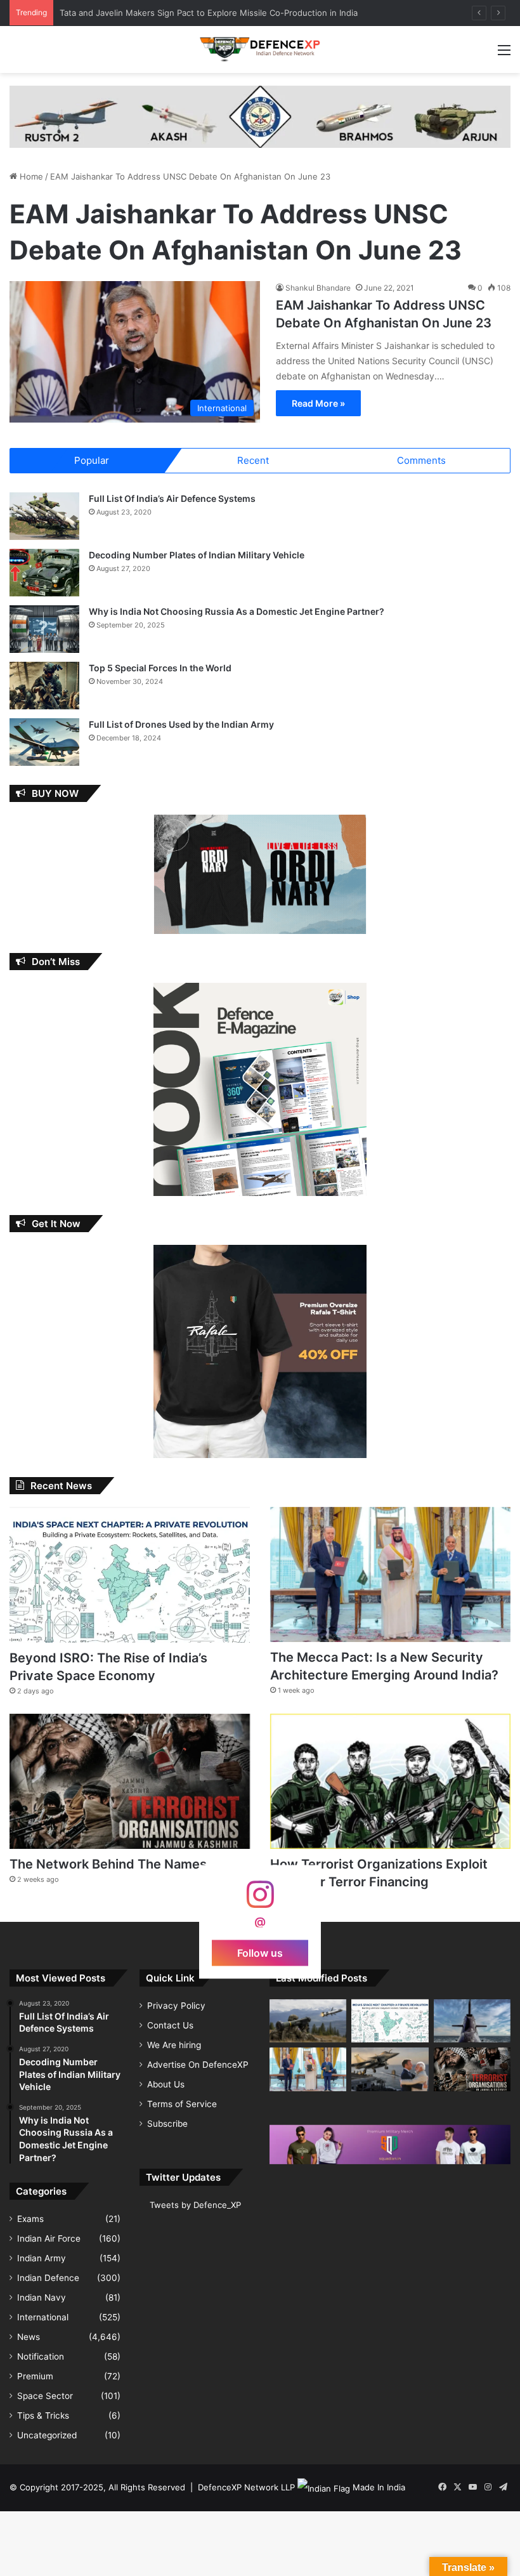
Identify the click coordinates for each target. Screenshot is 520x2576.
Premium (35, 2376)
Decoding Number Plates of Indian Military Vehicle (197, 555)
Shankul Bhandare (318, 288)
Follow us (260, 1952)
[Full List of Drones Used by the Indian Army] (44, 742)
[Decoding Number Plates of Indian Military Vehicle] (44, 573)
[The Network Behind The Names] (130, 1782)
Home (30, 176)
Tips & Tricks (43, 2415)
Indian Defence (48, 2278)
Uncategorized (47, 2435)
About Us (166, 2084)
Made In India (379, 2487)
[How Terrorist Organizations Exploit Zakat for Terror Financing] (390, 1781)
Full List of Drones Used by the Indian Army (181, 724)
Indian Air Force (49, 2238)
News (29, 2337)
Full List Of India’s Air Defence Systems (172, 498)
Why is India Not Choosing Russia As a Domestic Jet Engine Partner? (237, 611)
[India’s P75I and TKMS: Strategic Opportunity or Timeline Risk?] (472, 2021)
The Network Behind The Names (108, 1864)
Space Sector (45, 2396)
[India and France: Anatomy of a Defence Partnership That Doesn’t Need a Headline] (390, 2069)
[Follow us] (260, 1901)
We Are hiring (174, 2045)
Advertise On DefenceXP (198, 2065)
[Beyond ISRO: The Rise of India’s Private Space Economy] (130, 1575)
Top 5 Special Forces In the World (160, 668)
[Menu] (504, 54)
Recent (253, 460)
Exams (30, 2219)
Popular (92, 460)
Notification (41, 2356)
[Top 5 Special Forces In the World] (44, 686)
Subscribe (167, 2124)
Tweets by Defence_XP (195, 2205)
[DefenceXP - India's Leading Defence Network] (260, 49)
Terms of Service (182, 2104)
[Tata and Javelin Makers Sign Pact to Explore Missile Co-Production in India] (308, 2021)
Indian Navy (42, 2297)
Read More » (318, 403)
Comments (421, 460)
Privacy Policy (176, 2006)
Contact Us (170, 2025)
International (43, 2317)
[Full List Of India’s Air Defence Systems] (44, 516)
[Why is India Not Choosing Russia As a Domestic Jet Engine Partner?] (44, 629)
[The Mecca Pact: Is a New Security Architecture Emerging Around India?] (390, 1574)
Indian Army (42, 2258)
